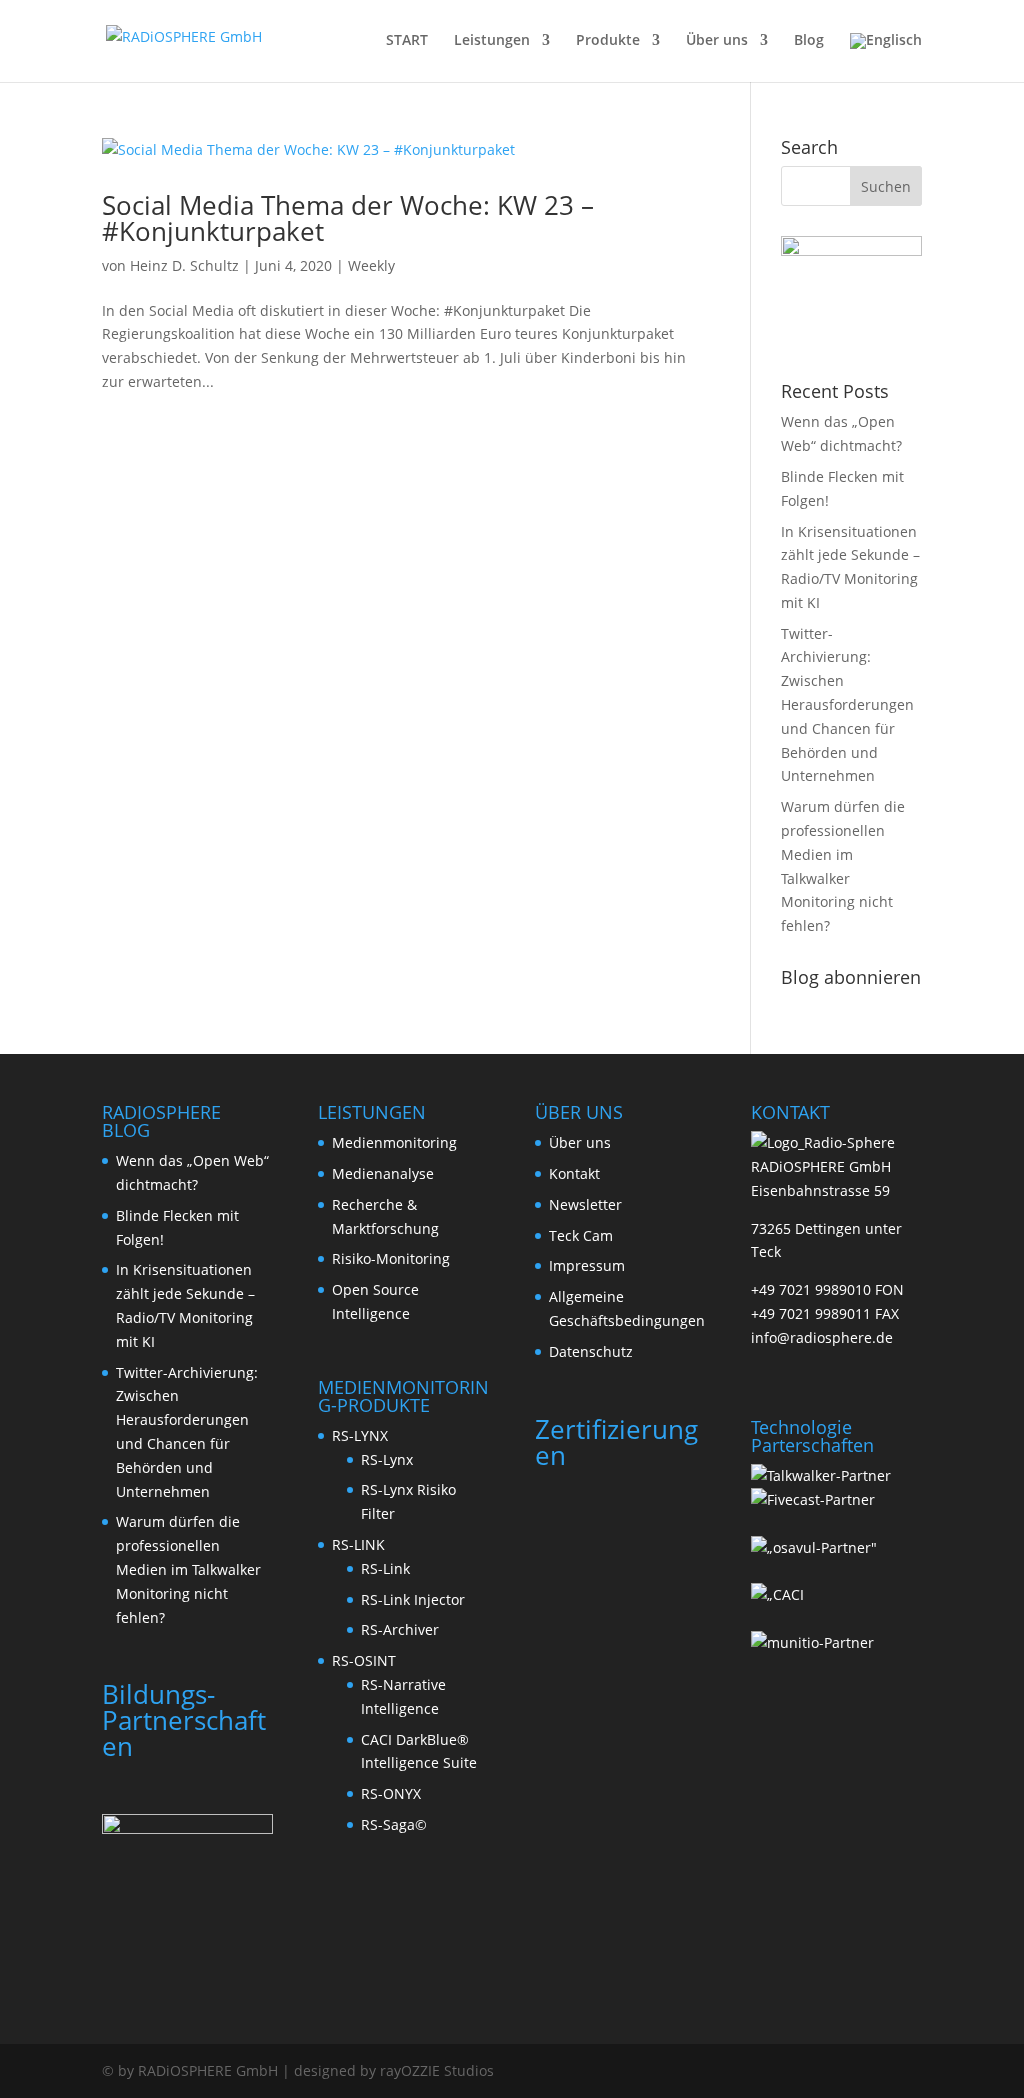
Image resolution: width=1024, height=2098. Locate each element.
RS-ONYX (391, 1793)
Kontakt (574, 1173)
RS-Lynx (387, 1459)
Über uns (717, 41)
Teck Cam (581, 1235)
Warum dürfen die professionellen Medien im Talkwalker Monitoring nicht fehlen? (188, 1569)
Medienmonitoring (394, 1142)
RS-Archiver (400, 1629)
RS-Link (385, 1568)
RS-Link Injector (413, 1599)
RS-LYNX (360, 1435)
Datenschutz (591, 1351)
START (407, 41)
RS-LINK (358, 1544)
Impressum (587, 1265)
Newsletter (585, 1204)
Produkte (608, 41)
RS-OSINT (364, 1660)
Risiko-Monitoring (391, 1258)
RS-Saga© (394, 1824)
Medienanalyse (383, 1173)
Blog (809, 41)
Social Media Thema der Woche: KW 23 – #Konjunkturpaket (348, 218)
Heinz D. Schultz (184, 265)
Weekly (371, 265)
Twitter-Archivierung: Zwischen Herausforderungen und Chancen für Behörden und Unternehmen (847, 705)
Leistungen (492, 41)
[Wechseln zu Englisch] (886, 57)
